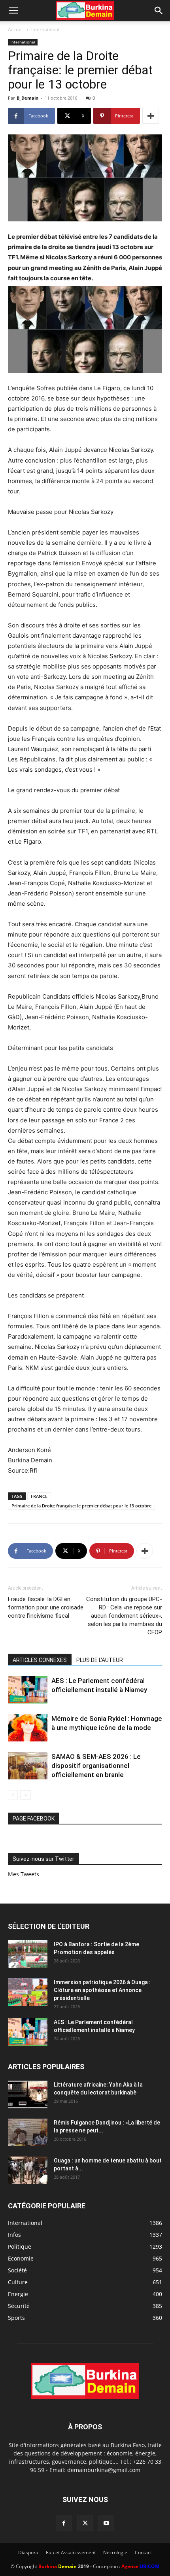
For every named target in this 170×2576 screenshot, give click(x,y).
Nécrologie (115, 2552)
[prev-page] (13, 1795)
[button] (13, 11)
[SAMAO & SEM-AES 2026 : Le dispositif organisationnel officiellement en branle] (28, 1766)
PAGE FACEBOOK (34, 1819)
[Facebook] (64, 2523)
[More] (151, 116)
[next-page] (25, 1795)
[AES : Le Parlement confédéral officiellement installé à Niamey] (28, 1690)
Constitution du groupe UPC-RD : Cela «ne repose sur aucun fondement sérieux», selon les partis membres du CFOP (124, 1616)
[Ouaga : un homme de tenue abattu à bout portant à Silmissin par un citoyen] (28, 2170)
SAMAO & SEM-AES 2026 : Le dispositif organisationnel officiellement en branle (96, 1766)
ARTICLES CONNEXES (40, 1660)
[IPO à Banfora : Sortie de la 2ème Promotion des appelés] (28, 1954)
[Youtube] (106, 2523)
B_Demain (27, 98)
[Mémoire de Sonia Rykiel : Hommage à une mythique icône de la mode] (28, 1728)
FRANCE (39, 1496)
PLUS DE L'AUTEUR (100, 1660)
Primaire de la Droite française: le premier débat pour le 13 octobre (81, 1506)
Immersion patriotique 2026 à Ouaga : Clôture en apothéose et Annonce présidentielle (102, 1990)
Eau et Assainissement (71, 2552)
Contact (143, 2552)
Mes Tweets (24, 1874)
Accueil (16, 29)
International (45, 29)
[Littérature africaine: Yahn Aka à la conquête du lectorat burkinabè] (28, 2094)
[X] (85, 2523)
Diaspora (28, 2552)
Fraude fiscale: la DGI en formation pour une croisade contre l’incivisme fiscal (46, 1607)
